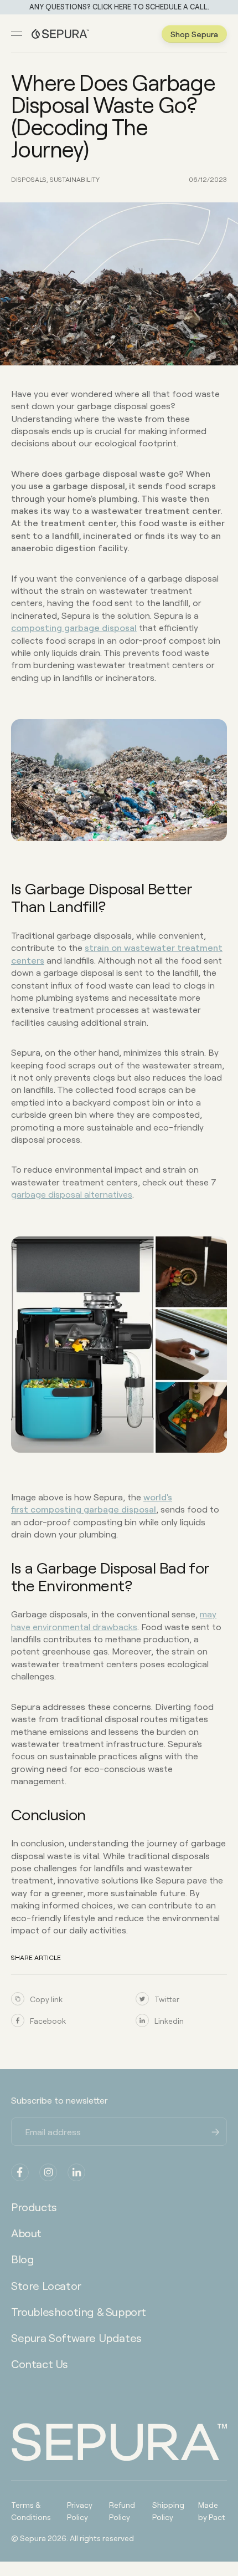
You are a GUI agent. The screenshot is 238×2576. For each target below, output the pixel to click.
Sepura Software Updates (76, 2338)
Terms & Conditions (31, 2511)
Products (34, 2207)
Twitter (167, 1999)
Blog (22, 2259)
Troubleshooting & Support (79, 2312)
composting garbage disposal (74, 627)
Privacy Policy (80, 2511)
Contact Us (40, 2364)
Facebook (48, 2020)
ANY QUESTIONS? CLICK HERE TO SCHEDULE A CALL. (119, 7)
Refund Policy (122, 2511)
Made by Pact (212, 2511)
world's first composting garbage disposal (92, 1503)
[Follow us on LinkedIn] (76, 2172)
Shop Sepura (194, 34)
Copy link (46, 1999)
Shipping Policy (168, 2511)
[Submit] (216, 2131)
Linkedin (169, 2020)
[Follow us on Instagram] (48, 2172)
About (26, 2233)
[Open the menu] (17, 34)
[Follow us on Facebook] (20, 2172)
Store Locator (46, 2285)
